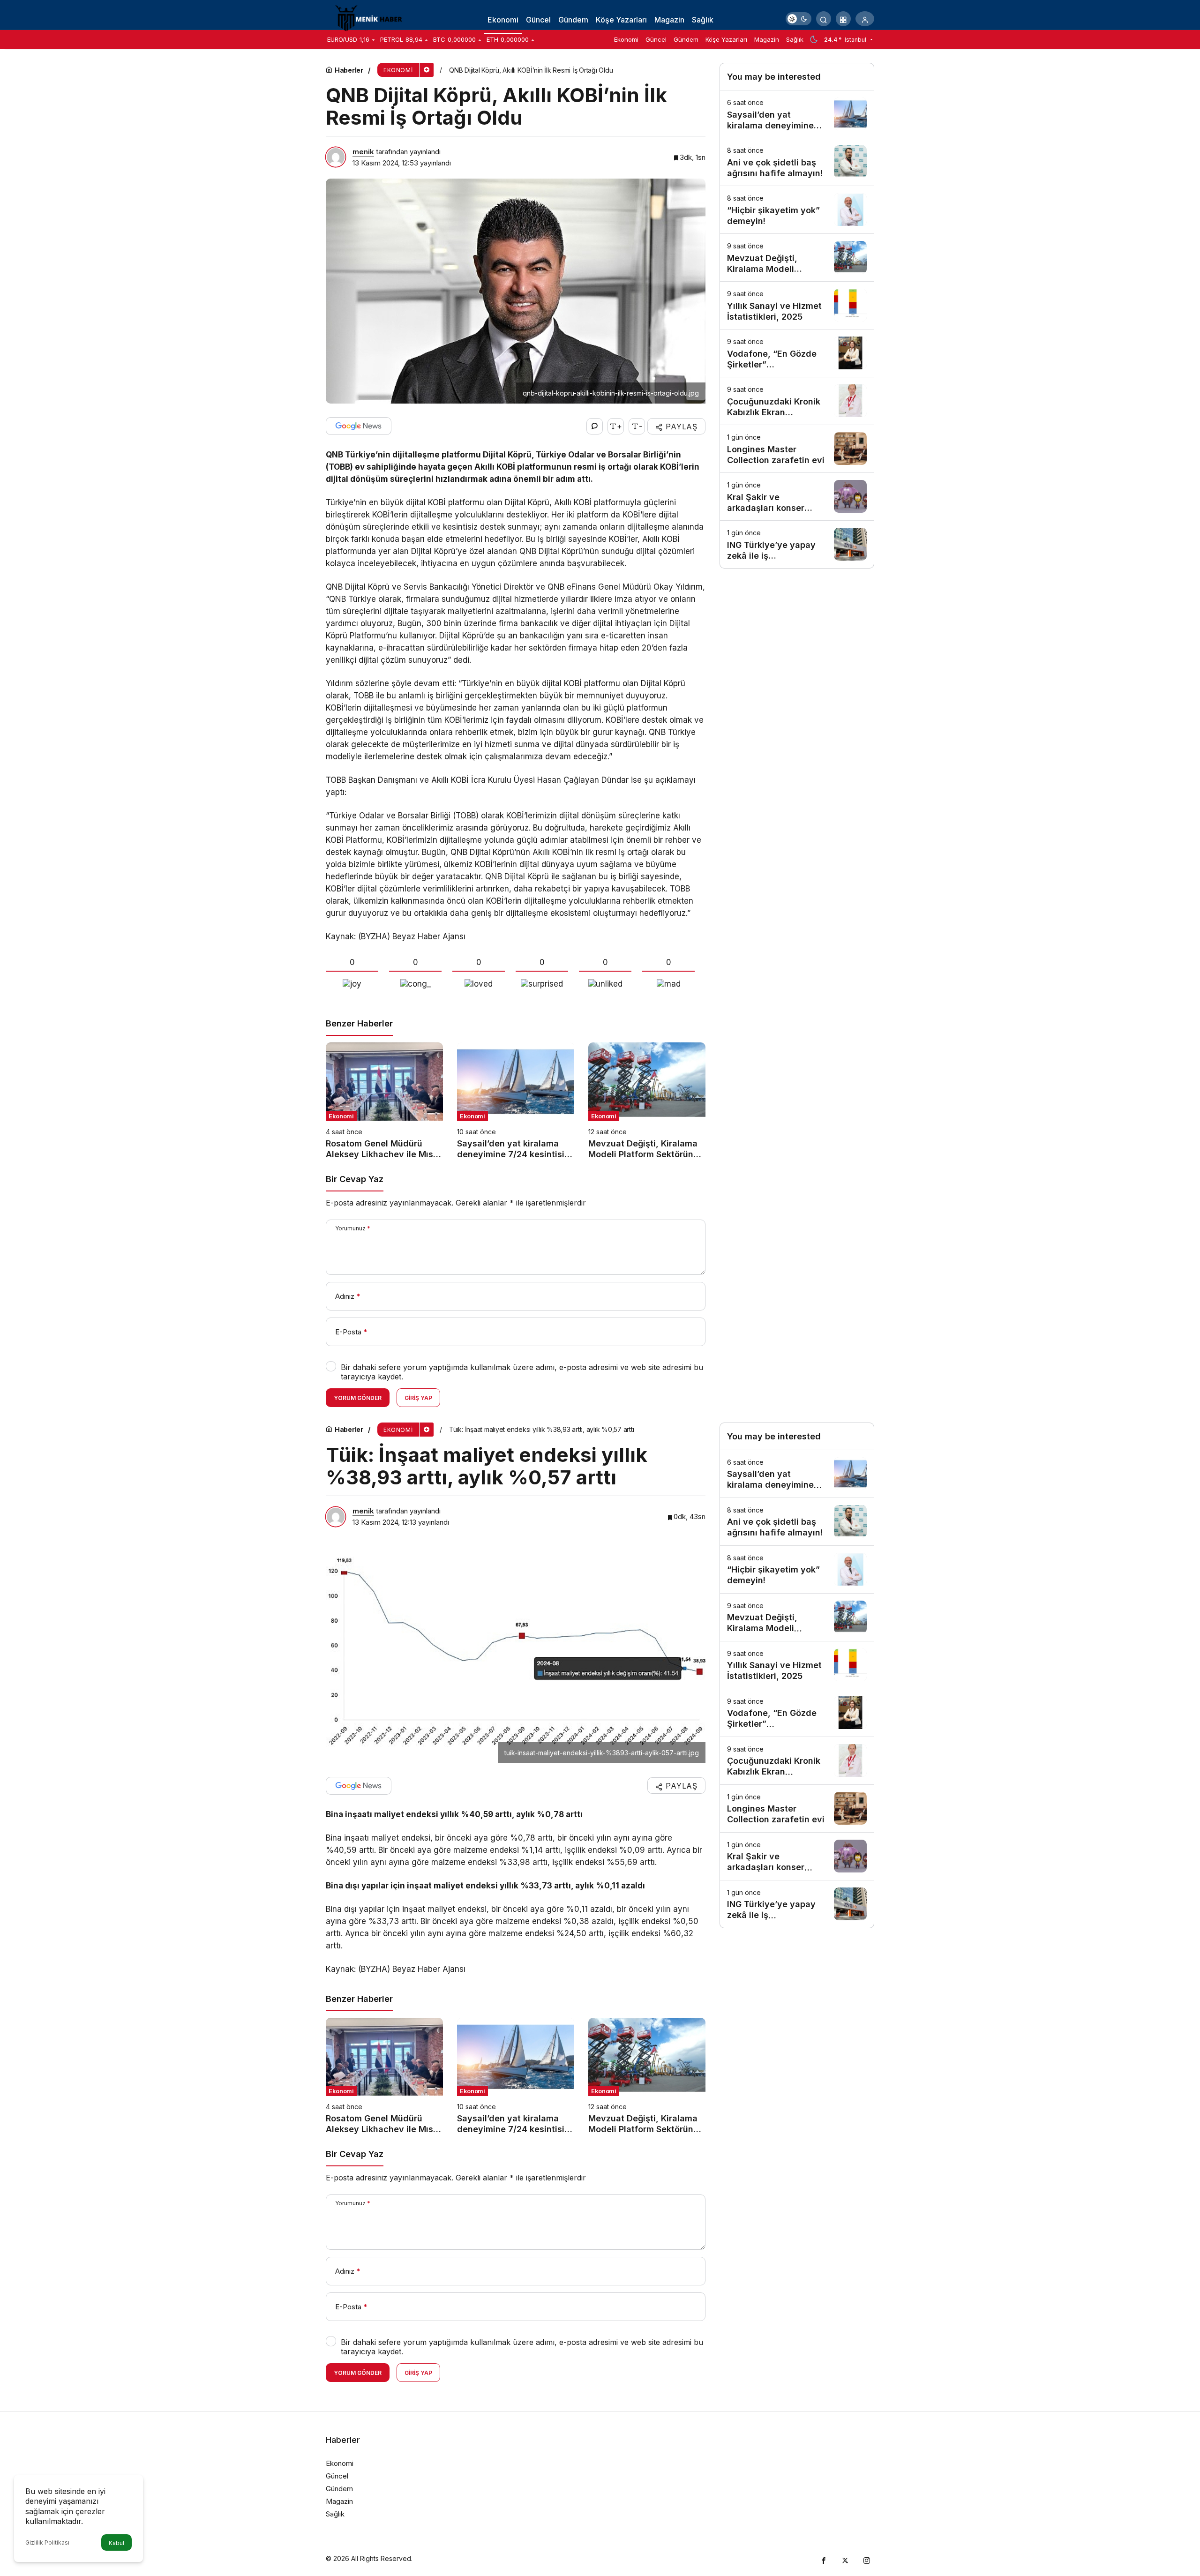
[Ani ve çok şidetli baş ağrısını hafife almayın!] (797, 162)
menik (363, 152)
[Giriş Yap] (865, 19)
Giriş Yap (418, 1398)
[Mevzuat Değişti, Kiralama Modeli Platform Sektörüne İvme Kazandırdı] (647, 1101)
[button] (843, 19)
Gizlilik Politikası (47, 2542)
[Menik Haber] (373, 18)
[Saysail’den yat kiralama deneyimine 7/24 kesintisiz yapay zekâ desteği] (516, 1101)
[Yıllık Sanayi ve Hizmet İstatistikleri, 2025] (797, 305)
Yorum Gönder (358, 1398)
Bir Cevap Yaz (355, 1179)
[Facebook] (824, 2559)
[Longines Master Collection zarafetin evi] (797, 449)
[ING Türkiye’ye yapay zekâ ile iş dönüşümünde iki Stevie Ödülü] (797, 544)
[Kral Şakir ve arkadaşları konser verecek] (797, 497)
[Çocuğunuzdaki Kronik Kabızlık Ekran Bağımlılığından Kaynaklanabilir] (797, 401)
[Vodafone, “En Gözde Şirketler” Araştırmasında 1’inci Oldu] (797, 353)
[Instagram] (867, 2559)
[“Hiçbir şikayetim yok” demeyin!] (797, 210)
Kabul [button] (116, 2543)
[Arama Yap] (824, 19)
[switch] (799, 19)
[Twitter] (845, 2559)
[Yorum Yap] (595, 426)
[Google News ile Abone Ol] (359, 426)
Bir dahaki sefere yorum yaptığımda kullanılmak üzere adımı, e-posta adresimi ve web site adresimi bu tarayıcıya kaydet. (522, 1372)
